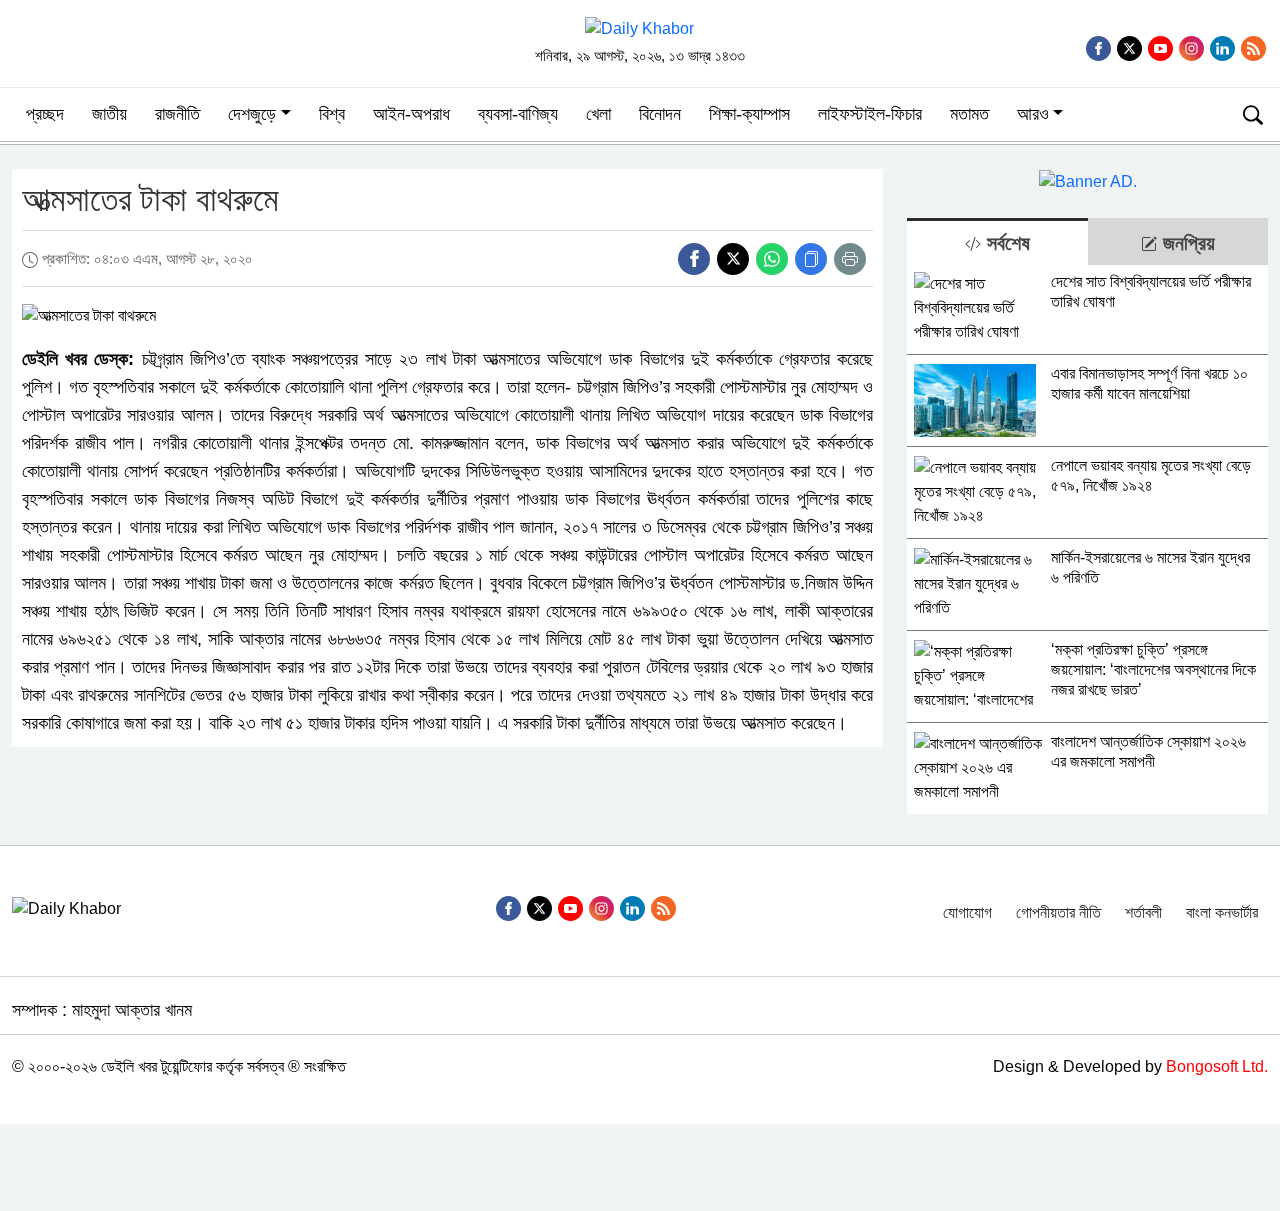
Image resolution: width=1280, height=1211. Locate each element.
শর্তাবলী (1143, 912)
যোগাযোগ (967, 912)
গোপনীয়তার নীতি (1058, 912)
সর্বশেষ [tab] (1005, 243)
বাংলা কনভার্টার (1222, 912)
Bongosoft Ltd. (1217, 1066)
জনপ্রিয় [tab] (1186, 243)
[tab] (997, 241)
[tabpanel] (1087, 539)
